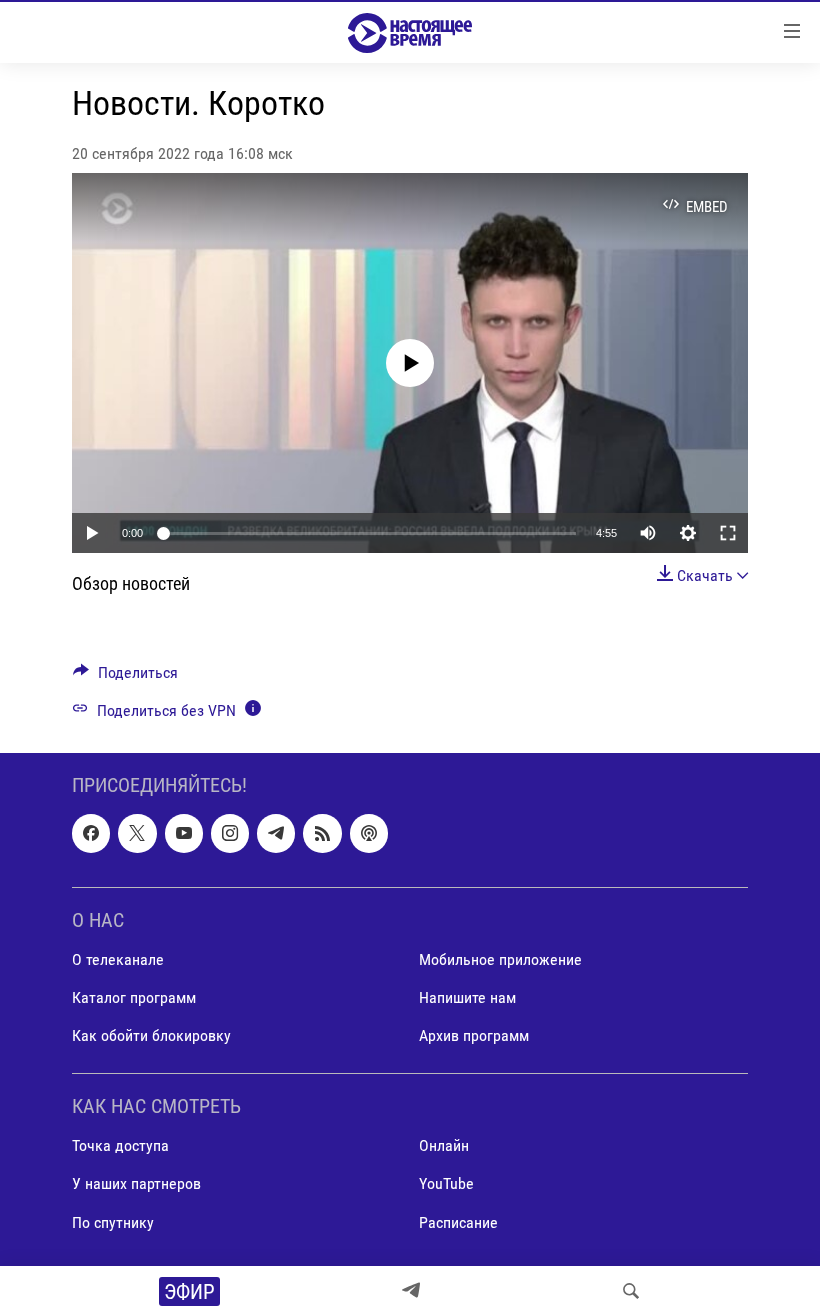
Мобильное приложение (500, 959)
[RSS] (322, 833)
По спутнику (113, 1221)
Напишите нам (467, 997)
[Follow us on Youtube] (184, 833)
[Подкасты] (369, 833)
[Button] (125, 677)
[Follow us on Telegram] (276, 833)
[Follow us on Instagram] (230, 833)
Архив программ (474, 1035)
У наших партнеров (136, 1183)
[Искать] (631, 1291)
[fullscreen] (728, 533)
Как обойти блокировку (151, 1035)
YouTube (446, 1183)
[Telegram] (411, 1291)
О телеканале (118, 959)
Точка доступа (120, 1145)
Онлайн (444, 1145)
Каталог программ (134, 997)
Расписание (458, 1221)
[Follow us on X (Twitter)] (137, 833)
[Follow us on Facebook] (91, 833)
